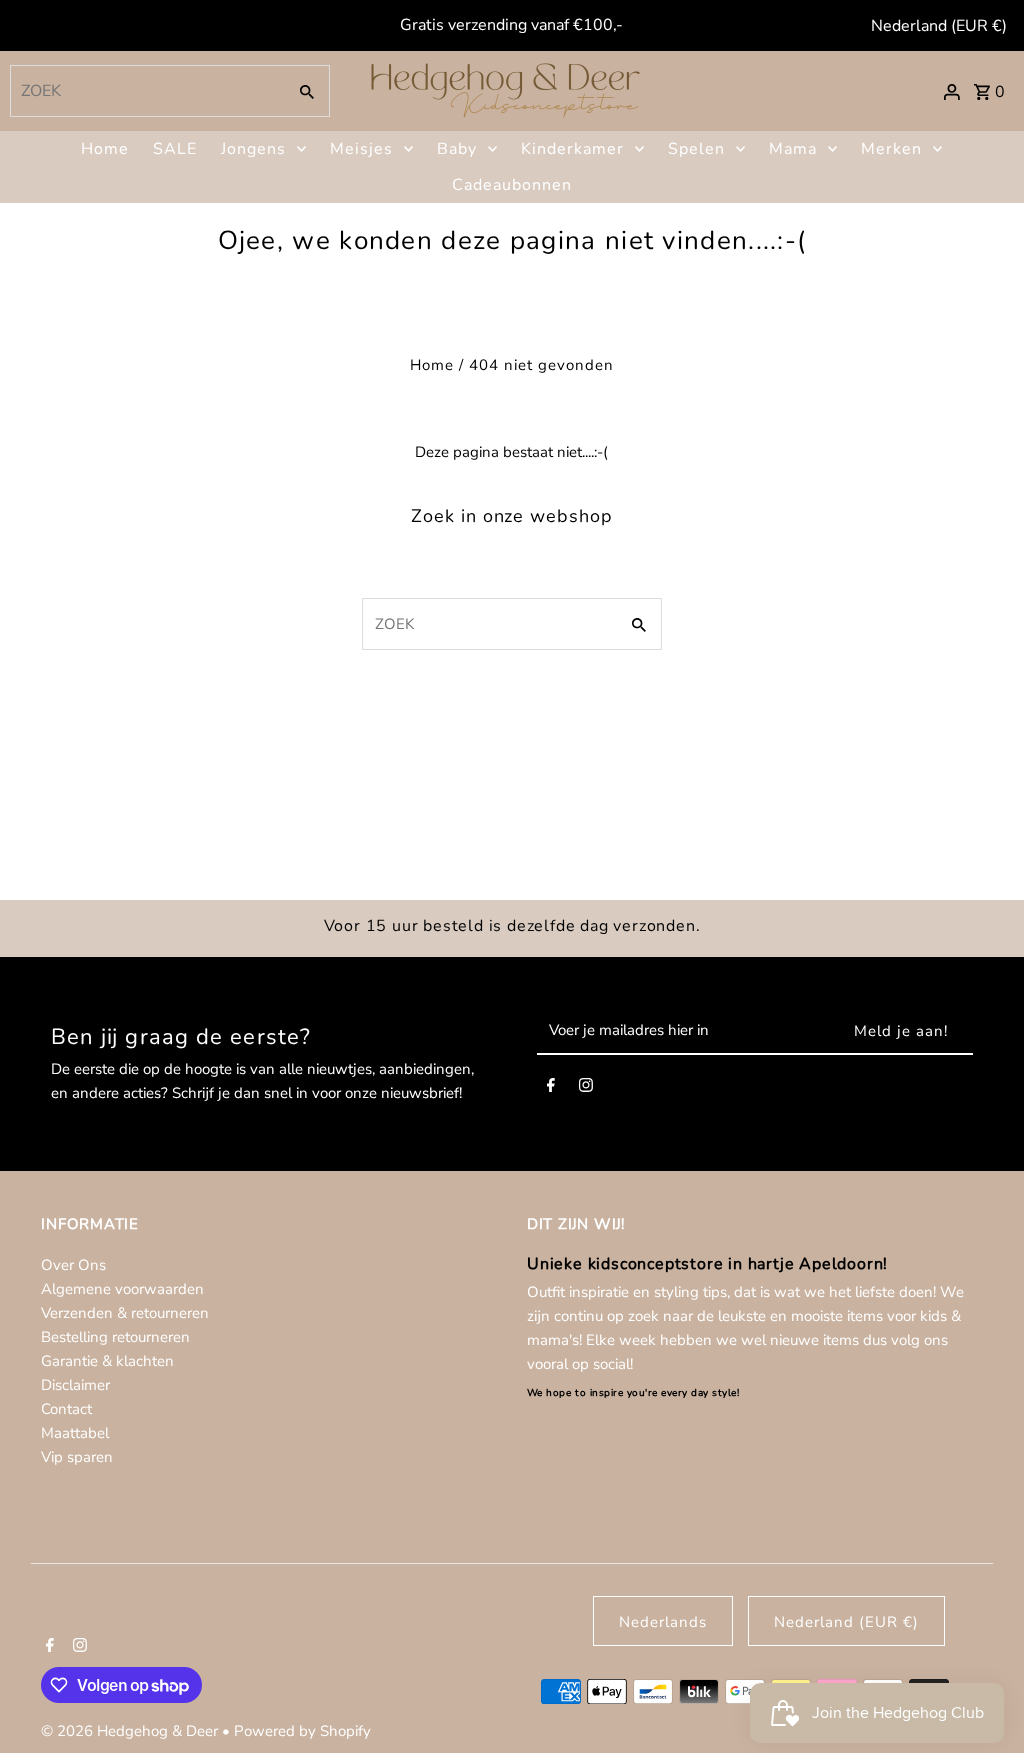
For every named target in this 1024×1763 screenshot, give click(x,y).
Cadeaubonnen (512, 185)
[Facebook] (551, 1089)
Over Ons (73, 1265)
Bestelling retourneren (115, 1337)
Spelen (696, 149)
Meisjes (361, 149)
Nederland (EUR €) (939, 26)
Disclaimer (75, 1385)
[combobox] (145, 91)
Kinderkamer (572, 149)
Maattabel (75, 1433)
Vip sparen (77, 1457)
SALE (175, 149)
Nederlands (663, 1622)
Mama (793, 149)
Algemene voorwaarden (122, 1289)
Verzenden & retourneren (125, 1313)
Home (105, 149)
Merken (891, 149)
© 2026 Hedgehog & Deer (131, 1731)
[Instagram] (586, 1089)
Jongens (253, 149)
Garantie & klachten (107, 1361)
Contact (66, 1409)
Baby (457, 149)
